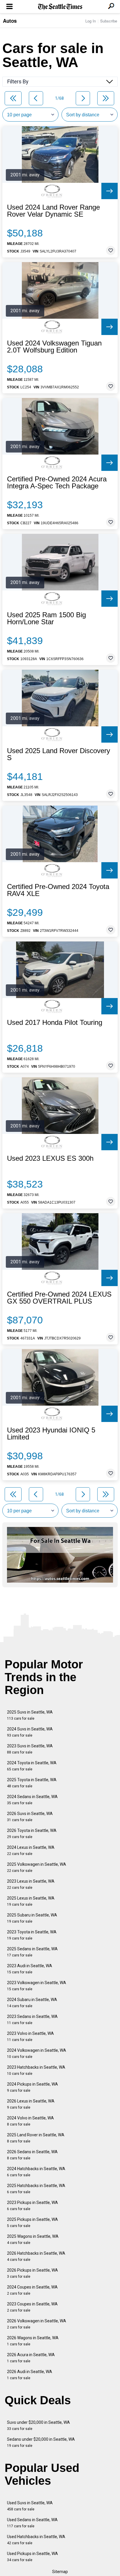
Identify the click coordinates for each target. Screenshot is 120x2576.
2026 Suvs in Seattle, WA (30, 1817)
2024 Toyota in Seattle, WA (32, 1766)
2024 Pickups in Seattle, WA (32, 2087)
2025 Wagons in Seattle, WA (33, 2239)
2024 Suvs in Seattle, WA (30, 1732)
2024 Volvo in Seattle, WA (30, 2121)
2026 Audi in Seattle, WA (30, 2375)
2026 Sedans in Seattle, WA (32, 2155)
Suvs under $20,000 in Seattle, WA (38, 2425)
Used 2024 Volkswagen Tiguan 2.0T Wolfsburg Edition (54, 347)
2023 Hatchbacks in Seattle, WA (36, 2070)
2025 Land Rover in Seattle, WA (36, 2138)
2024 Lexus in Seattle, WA (31, 1850)
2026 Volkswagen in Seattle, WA (37, 2324)
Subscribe (109, 21)
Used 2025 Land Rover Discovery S (59, 754)
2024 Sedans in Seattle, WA (32, 1800)
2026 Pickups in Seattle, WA (32, 2273)
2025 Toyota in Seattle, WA (32, 1783)
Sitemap (60, 2572)
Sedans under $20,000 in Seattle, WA (41, 2442)
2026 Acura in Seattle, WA (31, 2358)
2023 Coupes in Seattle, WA (32, 2307)
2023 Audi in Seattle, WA (30, 1969)
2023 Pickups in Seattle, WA (32, 2206)
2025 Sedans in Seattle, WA (32, 1952)
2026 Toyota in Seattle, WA (32, 1834)
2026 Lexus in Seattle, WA (31, 2104)
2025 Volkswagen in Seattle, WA (37, 1867)
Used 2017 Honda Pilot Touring (55, 1023)
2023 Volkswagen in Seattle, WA (37, 1986)
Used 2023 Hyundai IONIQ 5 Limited (51, 1434)
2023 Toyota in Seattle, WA (32, 1935)
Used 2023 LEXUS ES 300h (50, 1158)
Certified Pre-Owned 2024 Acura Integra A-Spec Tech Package (57, 483)
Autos (10, 21)
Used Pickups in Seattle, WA (32, 2557)
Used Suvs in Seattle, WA (30, 2506)
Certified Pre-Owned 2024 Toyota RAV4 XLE (58, 890)
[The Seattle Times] (60, 7)
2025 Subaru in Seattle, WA (32, 1918)
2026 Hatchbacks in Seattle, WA (36, 2256)
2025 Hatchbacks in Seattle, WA (36, 2189)
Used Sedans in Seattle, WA (32, 2523)
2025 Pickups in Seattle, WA (32, 2222)
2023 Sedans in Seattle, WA (32, 2020)
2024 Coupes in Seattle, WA (32, 2290)
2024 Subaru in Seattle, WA (32, 2003)
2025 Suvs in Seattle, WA (30, 1715)
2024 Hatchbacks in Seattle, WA (36, 2172)
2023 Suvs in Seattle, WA (30, 1749)
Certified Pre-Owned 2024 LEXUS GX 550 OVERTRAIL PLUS (59, 1298)
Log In (91, 21)
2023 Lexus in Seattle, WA (31, 1884)
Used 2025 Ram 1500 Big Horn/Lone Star (46, 618)
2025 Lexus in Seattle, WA (31, 1901)
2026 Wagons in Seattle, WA (33, 2341)
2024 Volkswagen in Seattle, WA (37, 2053)
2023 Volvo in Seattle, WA (30, 2036)
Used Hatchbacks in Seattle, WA (36, 2540)
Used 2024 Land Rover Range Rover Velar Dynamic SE (53, 211)
